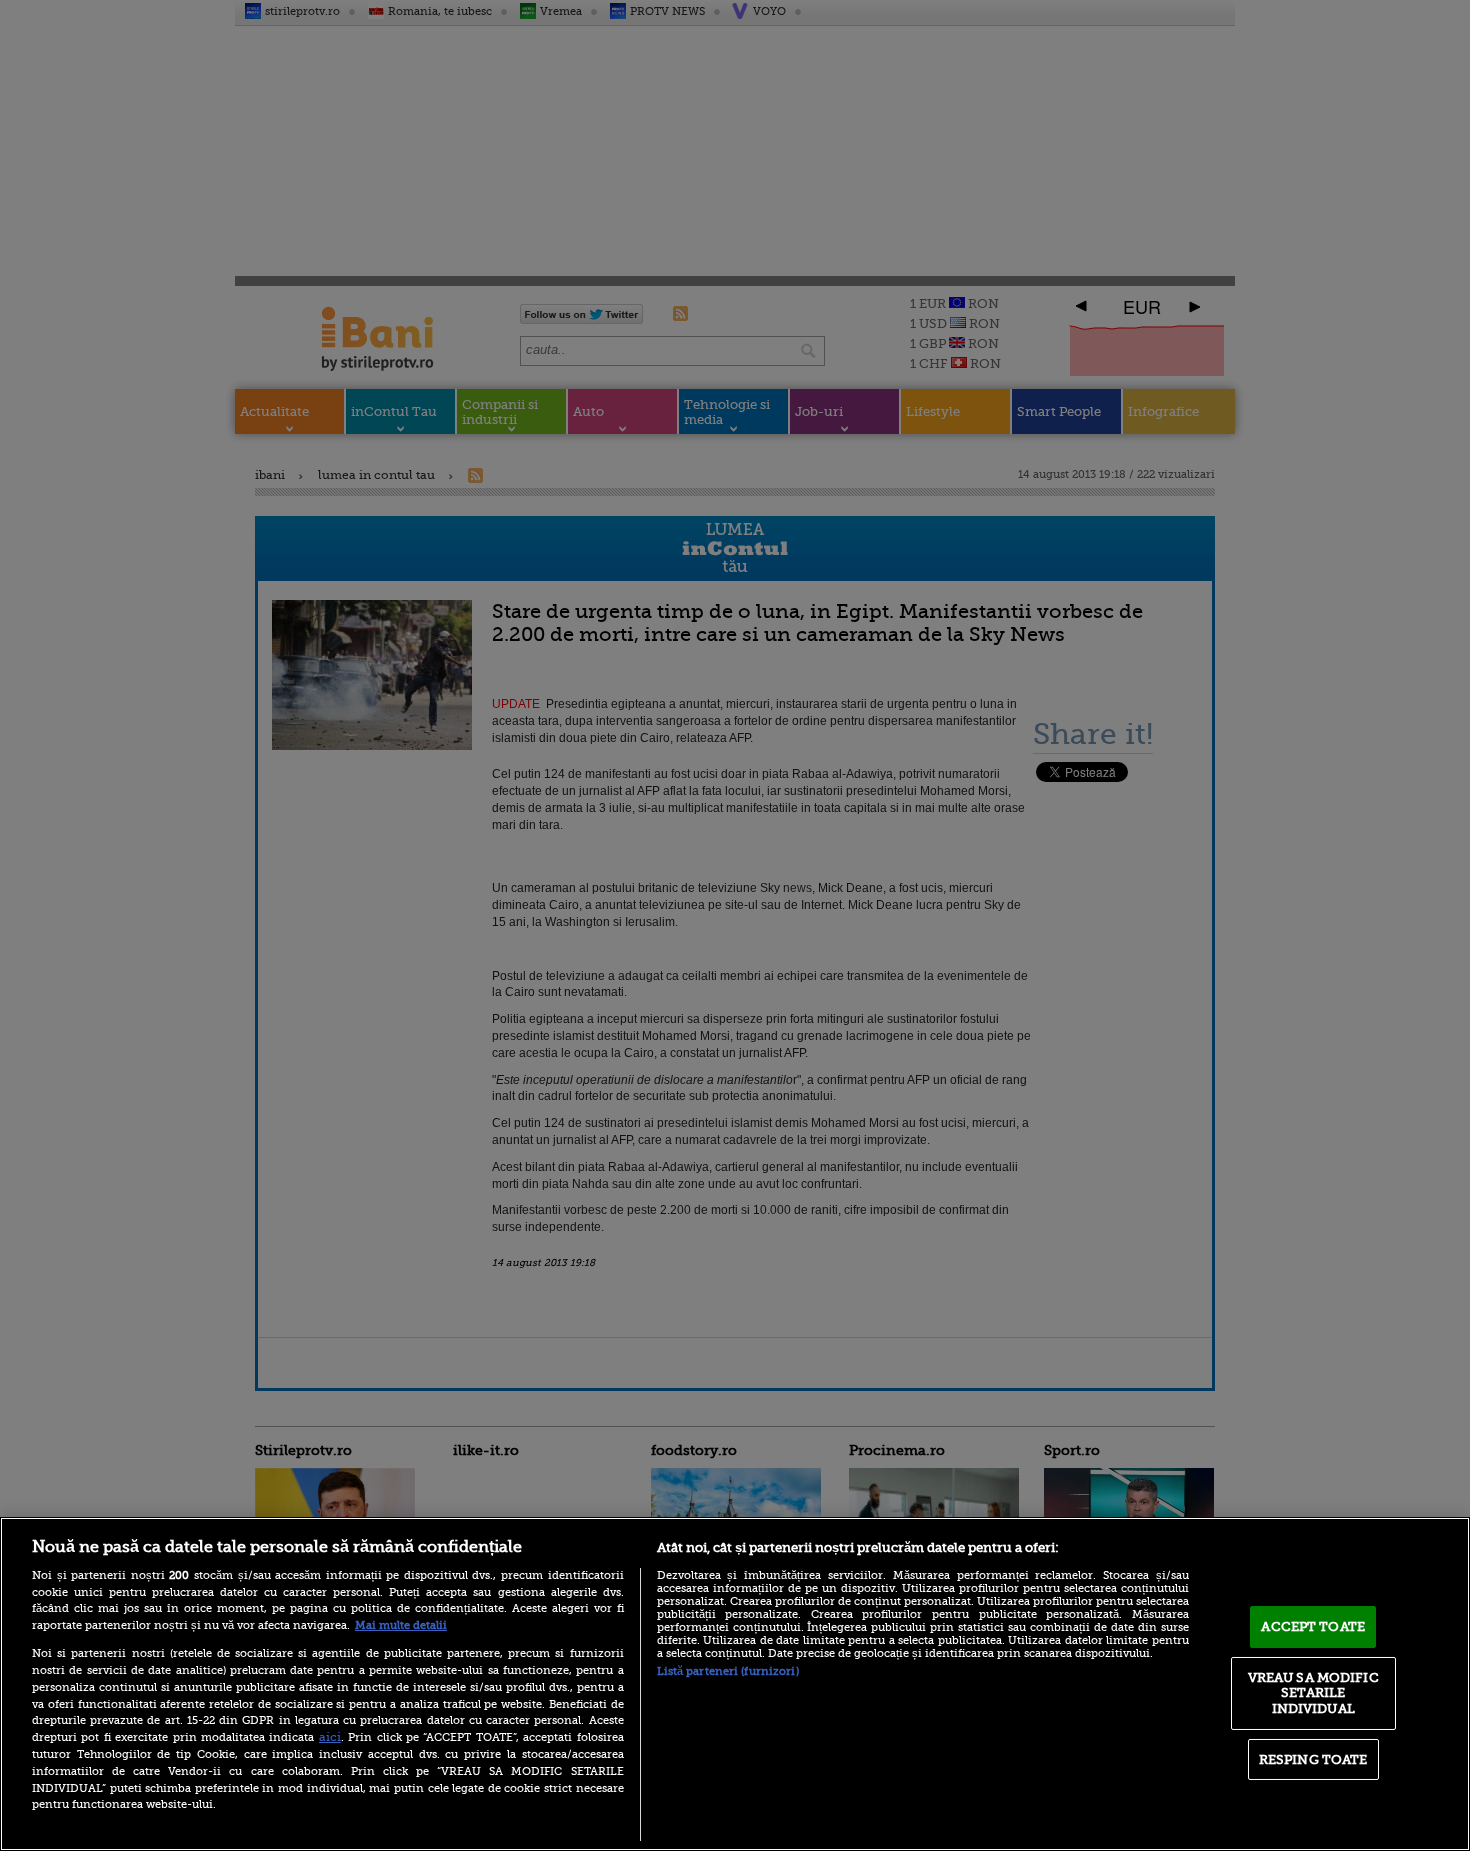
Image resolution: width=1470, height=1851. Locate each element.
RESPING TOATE (1313, 1759)
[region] (735, 1684)
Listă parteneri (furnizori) (728, 1671)
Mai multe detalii (401, 1625)
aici (330, 1737)
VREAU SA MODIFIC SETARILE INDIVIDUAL (1313, 1693)
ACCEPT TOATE (1313, 1626)
